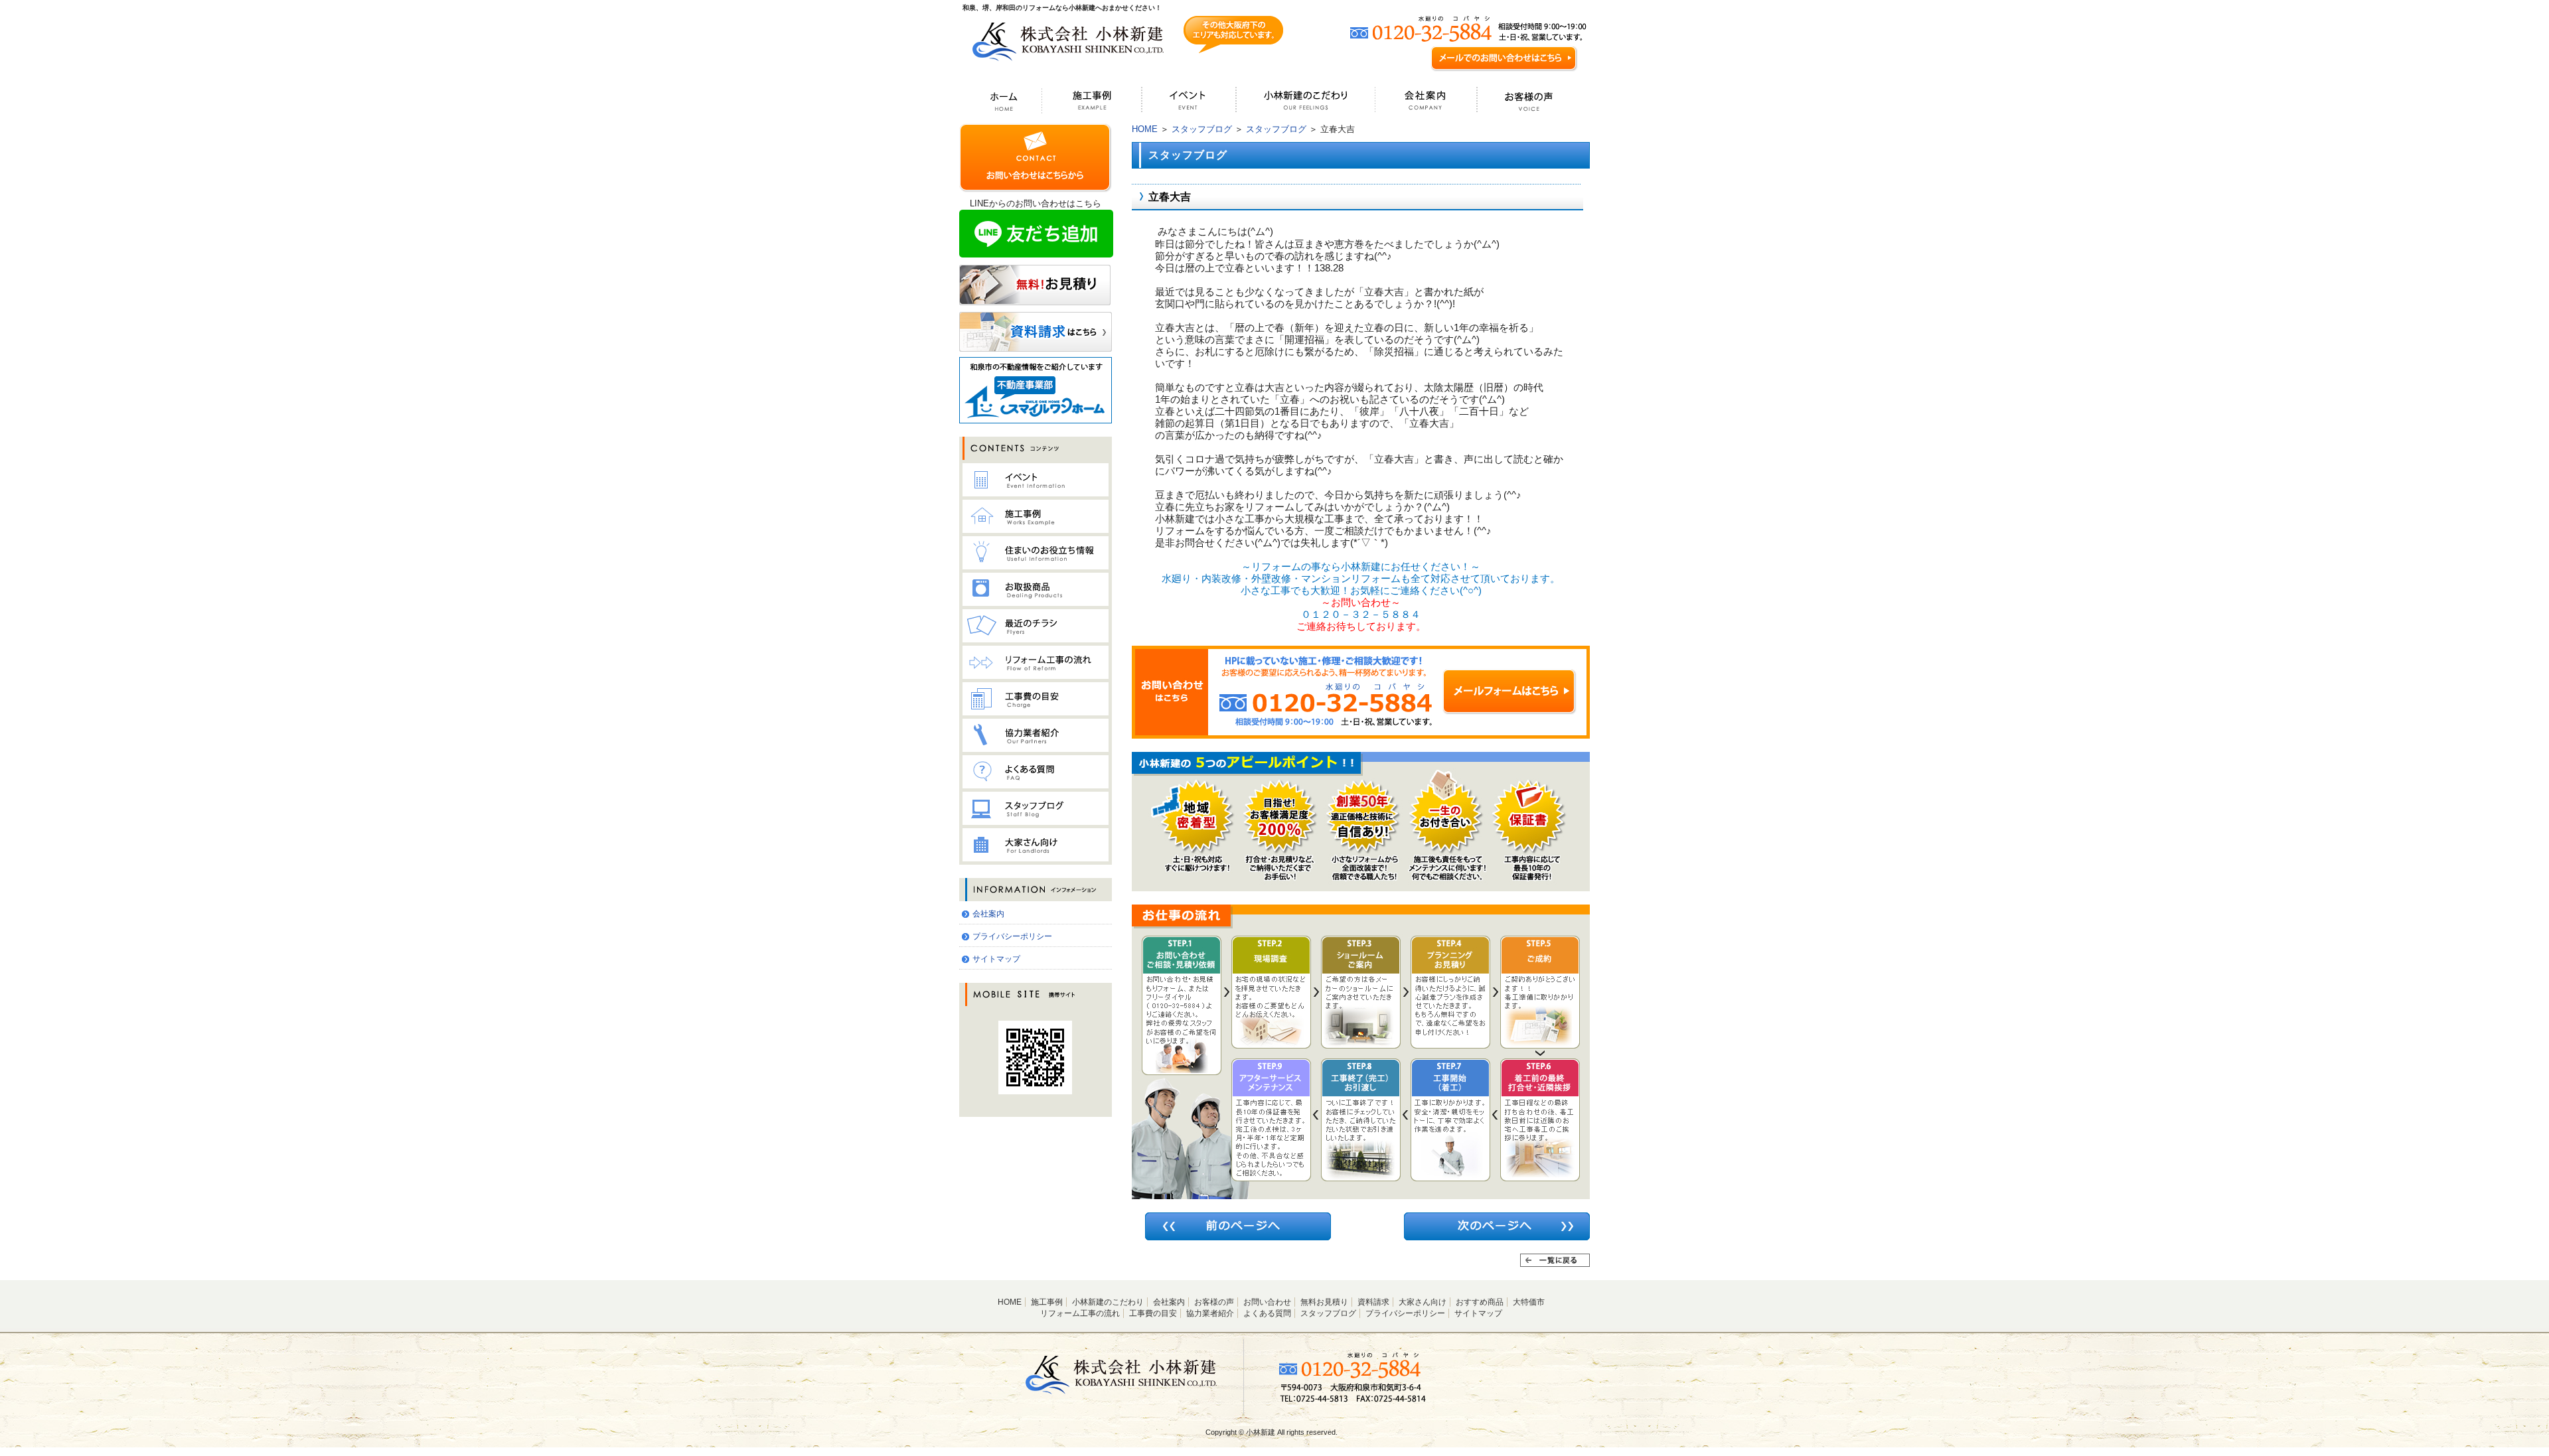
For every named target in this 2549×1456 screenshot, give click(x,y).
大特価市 (1529, 1302)
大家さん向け (1423, 1302)
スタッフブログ (1202, 129)
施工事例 (1047, 1302)
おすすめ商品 (1480, 1302)
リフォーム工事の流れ (1080, 1313)
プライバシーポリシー (1012, 936)
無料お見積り (1324, 1302)
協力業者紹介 (1210, 1313)
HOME (1145, 129)
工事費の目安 (1153, 1313)
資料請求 (1373, 1302)
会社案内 (988, 914)
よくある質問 (1267, 1313)
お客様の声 (1214, 1302)
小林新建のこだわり (1108, 1302)
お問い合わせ (1267, 1302)
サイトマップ (996, 959)
